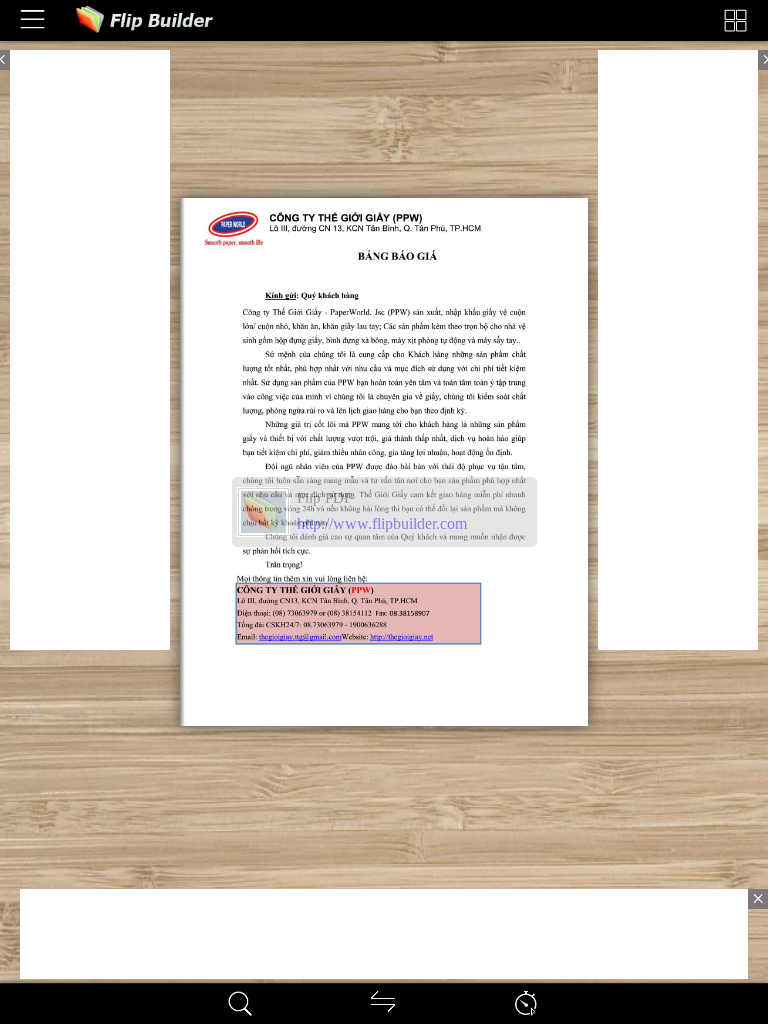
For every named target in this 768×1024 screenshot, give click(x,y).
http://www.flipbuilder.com (382, 523)
